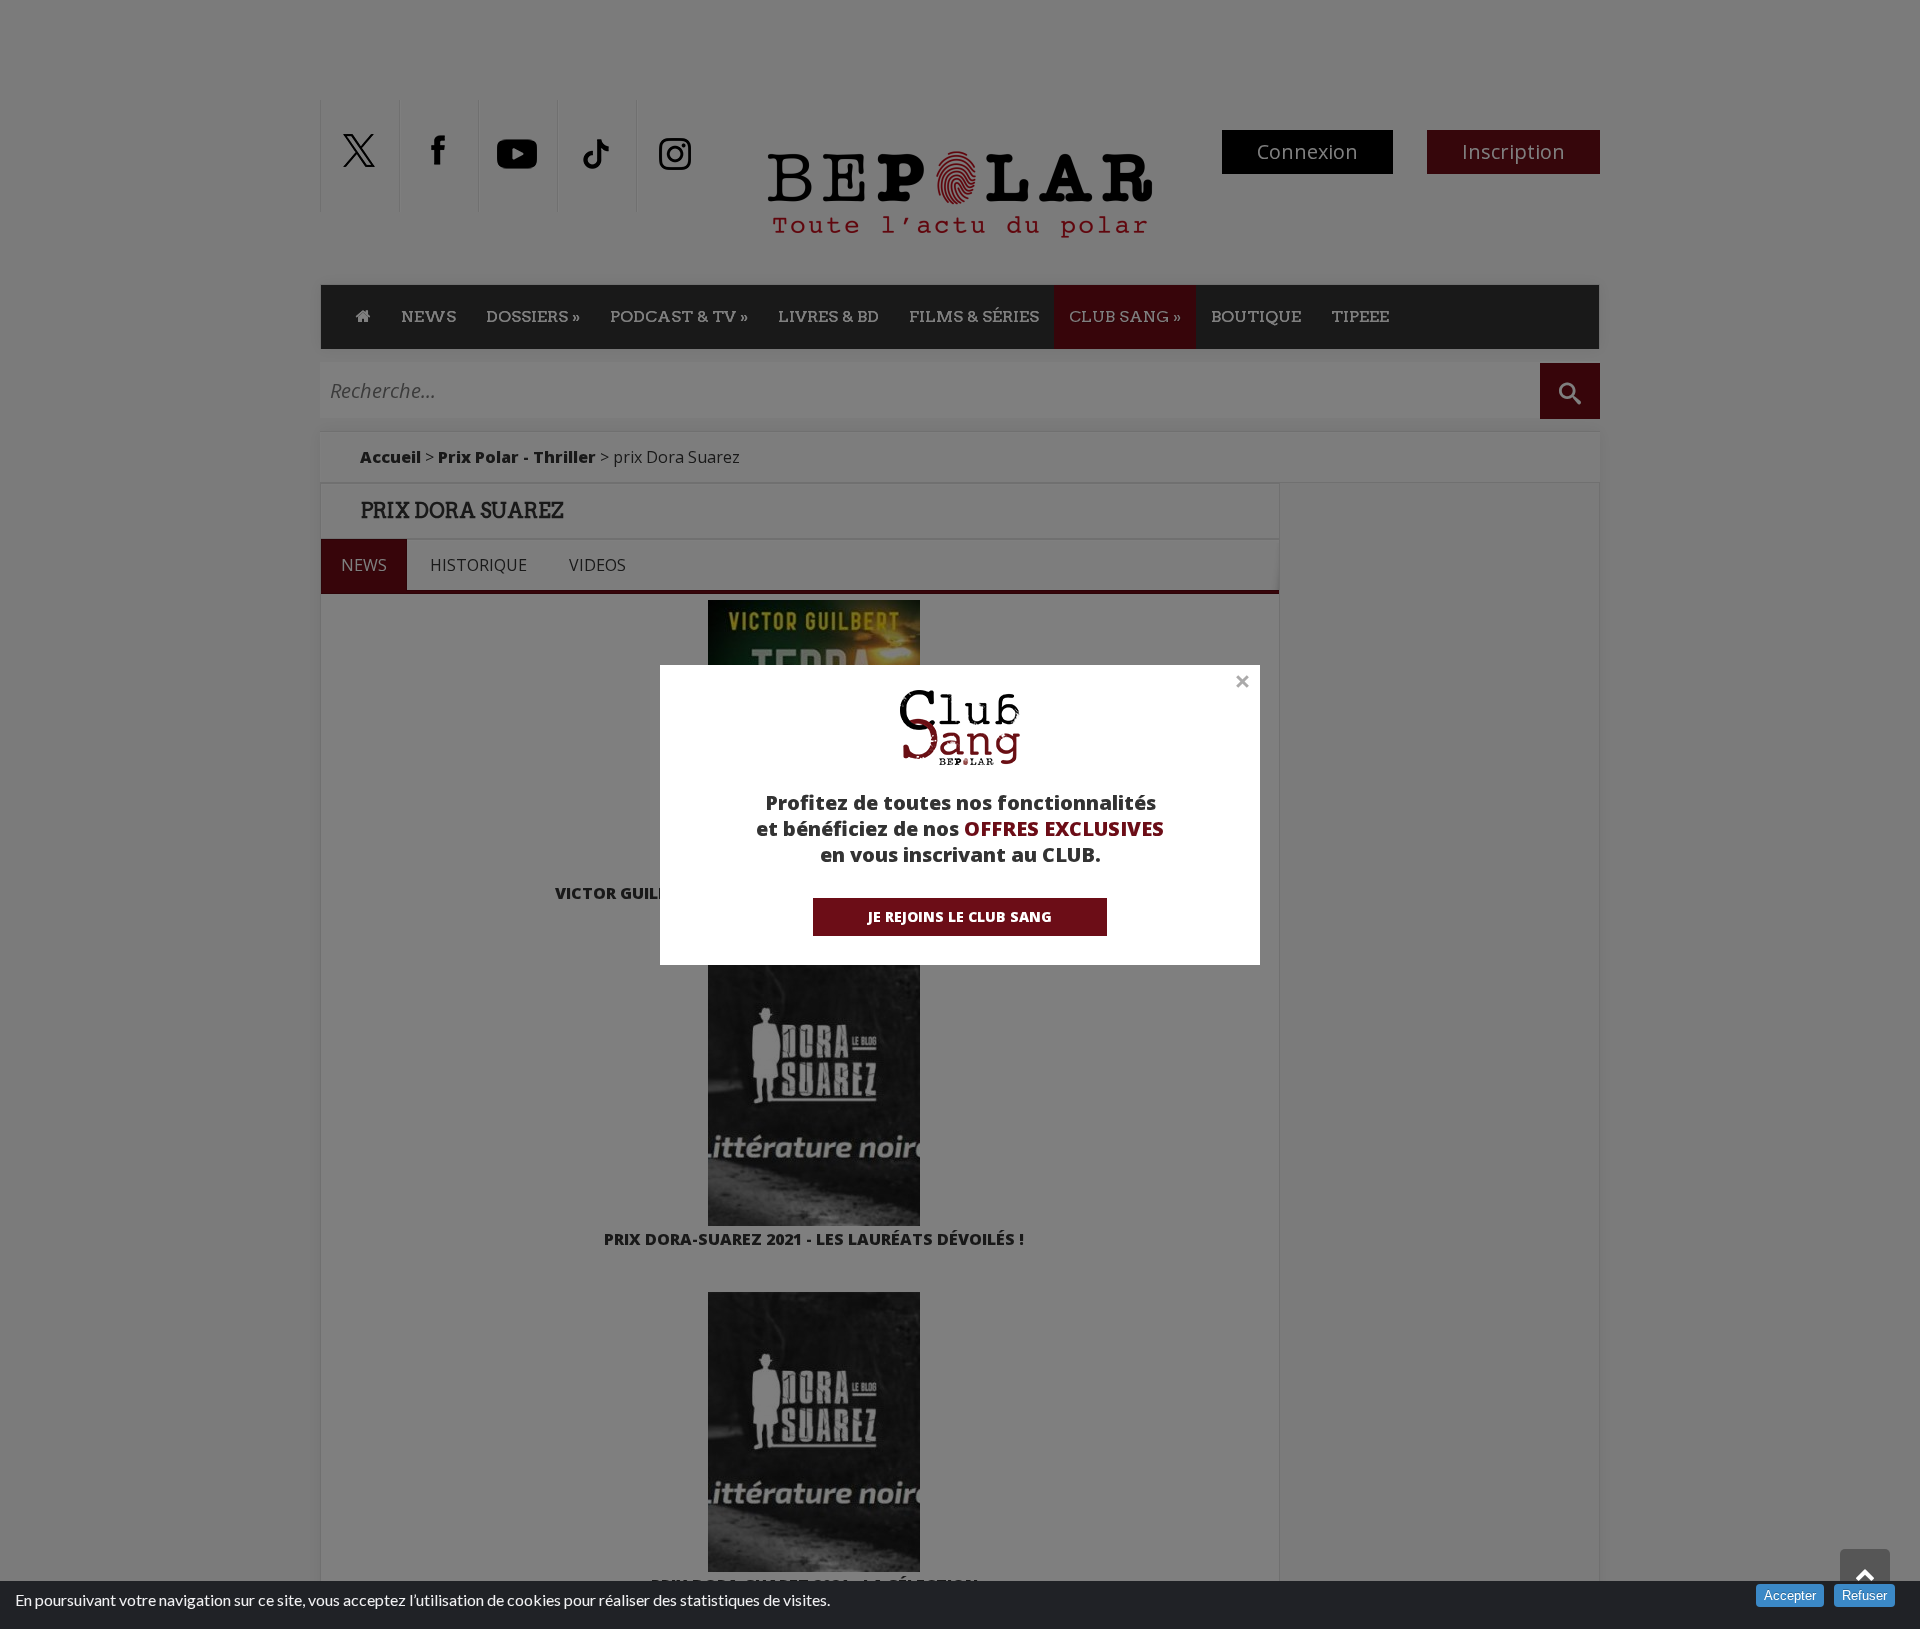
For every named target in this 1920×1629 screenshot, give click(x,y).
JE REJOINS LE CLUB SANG (960, 916)
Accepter (1790, 1595)
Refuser (1864, 1595)
